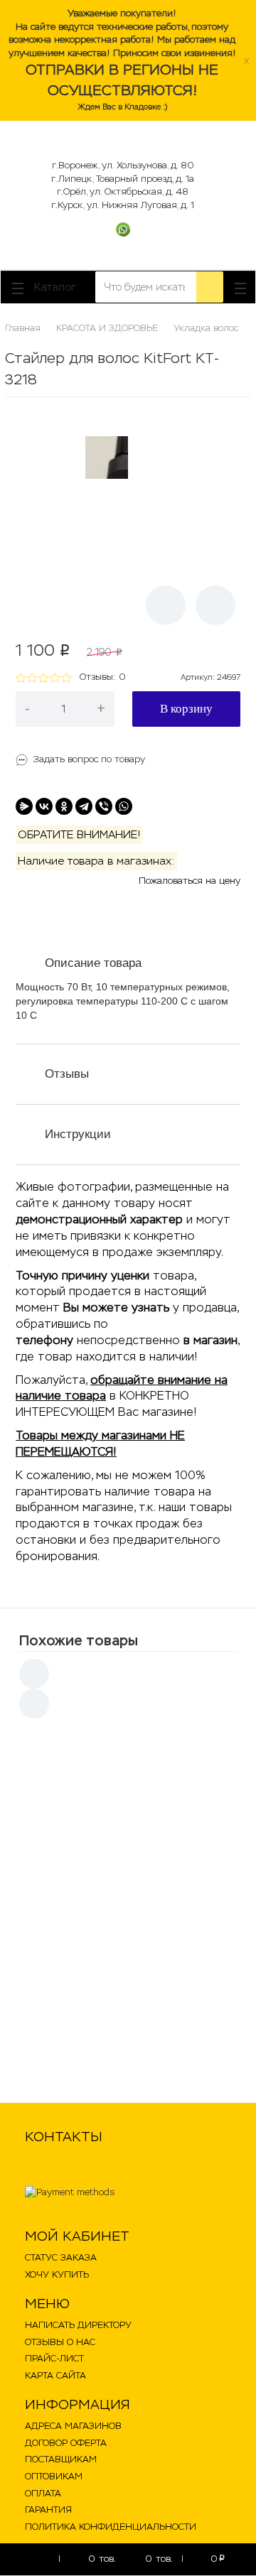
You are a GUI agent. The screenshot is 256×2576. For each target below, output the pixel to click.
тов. (102, 2559)
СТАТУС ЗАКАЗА (61, 2257)
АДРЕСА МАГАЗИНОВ (73, 2426)
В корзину (186, 709)
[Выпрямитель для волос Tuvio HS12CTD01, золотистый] (65, 1768)
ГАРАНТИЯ (48, 2510)
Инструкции (78, 1134)
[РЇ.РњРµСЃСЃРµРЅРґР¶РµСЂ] (24, 806)
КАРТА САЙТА (55, 2375)
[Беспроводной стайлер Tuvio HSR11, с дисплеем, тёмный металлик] (65, 2032)
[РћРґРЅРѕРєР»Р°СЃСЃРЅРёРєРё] (64, 806)
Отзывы (67, 1074)
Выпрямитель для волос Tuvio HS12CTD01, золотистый (148, 1759)
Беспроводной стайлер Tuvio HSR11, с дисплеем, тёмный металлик (159, 2023)
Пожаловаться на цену (190, 881)
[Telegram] (84, 806)
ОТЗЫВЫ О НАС (60, 2342)
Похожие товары (79, 1640)
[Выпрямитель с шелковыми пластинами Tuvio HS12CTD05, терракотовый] (65, 1856)
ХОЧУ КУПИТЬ (57, 2274)
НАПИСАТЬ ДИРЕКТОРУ (78, 2325)
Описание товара (93, 963)
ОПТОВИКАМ (54, 2476)
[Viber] (104, 806)
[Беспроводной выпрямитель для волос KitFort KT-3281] (65, 1944)
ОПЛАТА (43, 2493)
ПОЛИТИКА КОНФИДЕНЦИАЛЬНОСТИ (111, 2527)
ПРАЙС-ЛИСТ (54, 2358)
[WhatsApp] (124, 806)
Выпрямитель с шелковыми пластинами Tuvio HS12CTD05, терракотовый (146, 1853)
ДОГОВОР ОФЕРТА (66, 2443)
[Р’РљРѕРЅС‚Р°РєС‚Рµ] (44, 806)
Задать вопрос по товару (89, 759)
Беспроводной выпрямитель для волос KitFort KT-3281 (159, 1930)
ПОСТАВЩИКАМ (61, 2459)
